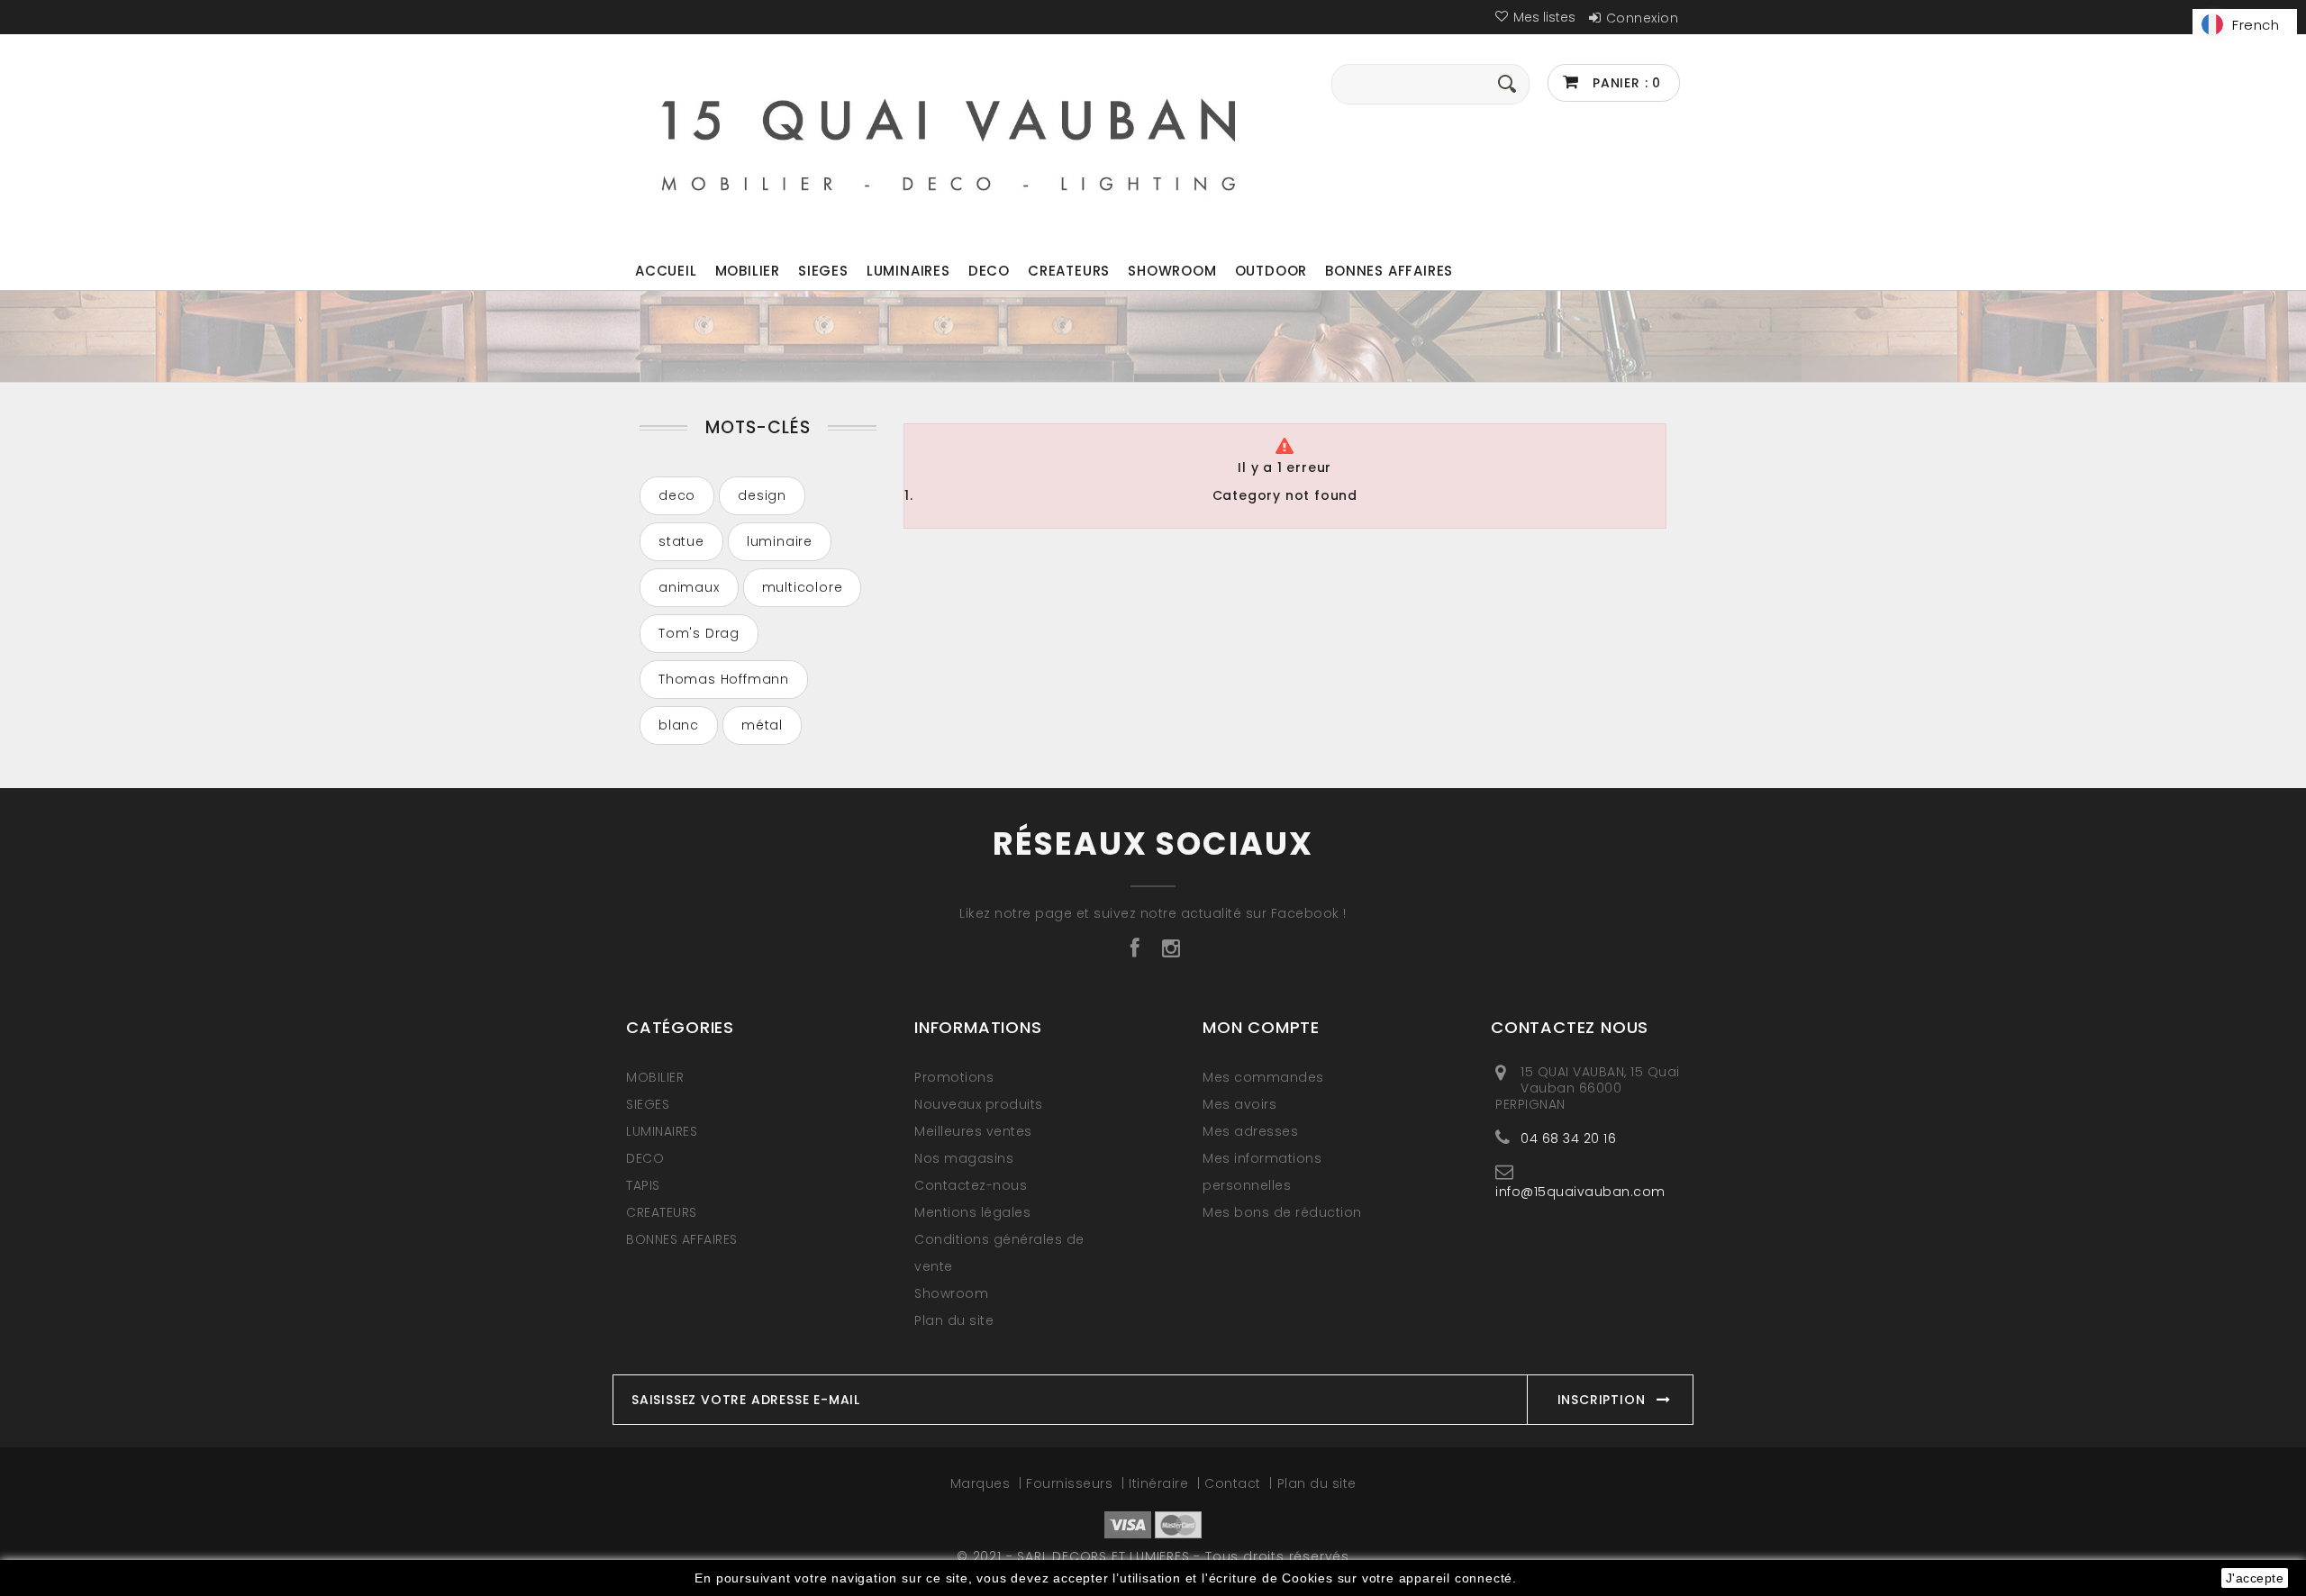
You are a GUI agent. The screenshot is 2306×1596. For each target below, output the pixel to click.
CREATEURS (1069, 271)
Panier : (1625, 83)
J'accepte (2255, 1578)
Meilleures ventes (973, 1131)
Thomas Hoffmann (724, 679)
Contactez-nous (971, 1185)
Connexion (1643, 18)
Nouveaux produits (979, 1104)
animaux (689, 587)
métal (762, 725)
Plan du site (954, 1320)
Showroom (1172, 271)
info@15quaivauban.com (1580, 1191)
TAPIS (643, 1185)
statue (681, 541)
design (762, 495)
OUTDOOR (1271, 271)
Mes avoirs (1239, 1104)
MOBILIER (748, 271)
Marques (982, 1483)
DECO (989, 271)
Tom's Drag (699, 633)
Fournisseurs (1071, 1483)
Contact (1235, 1483)
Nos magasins (964, 1158)
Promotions (954, 1077)
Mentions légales (972, 1212)
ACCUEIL (666, 271)
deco (677, 495)
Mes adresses (1250, 1131)
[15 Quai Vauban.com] (949, 141)
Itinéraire (1161, 1483)
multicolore (803, 587)
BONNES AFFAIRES (1389, 271)
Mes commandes (1263, 1077)
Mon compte (1261, 1027)
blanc (679, 725)
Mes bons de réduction (1282, 1212)
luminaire (780, 541)
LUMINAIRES (908, 271)
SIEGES (823, 271)
